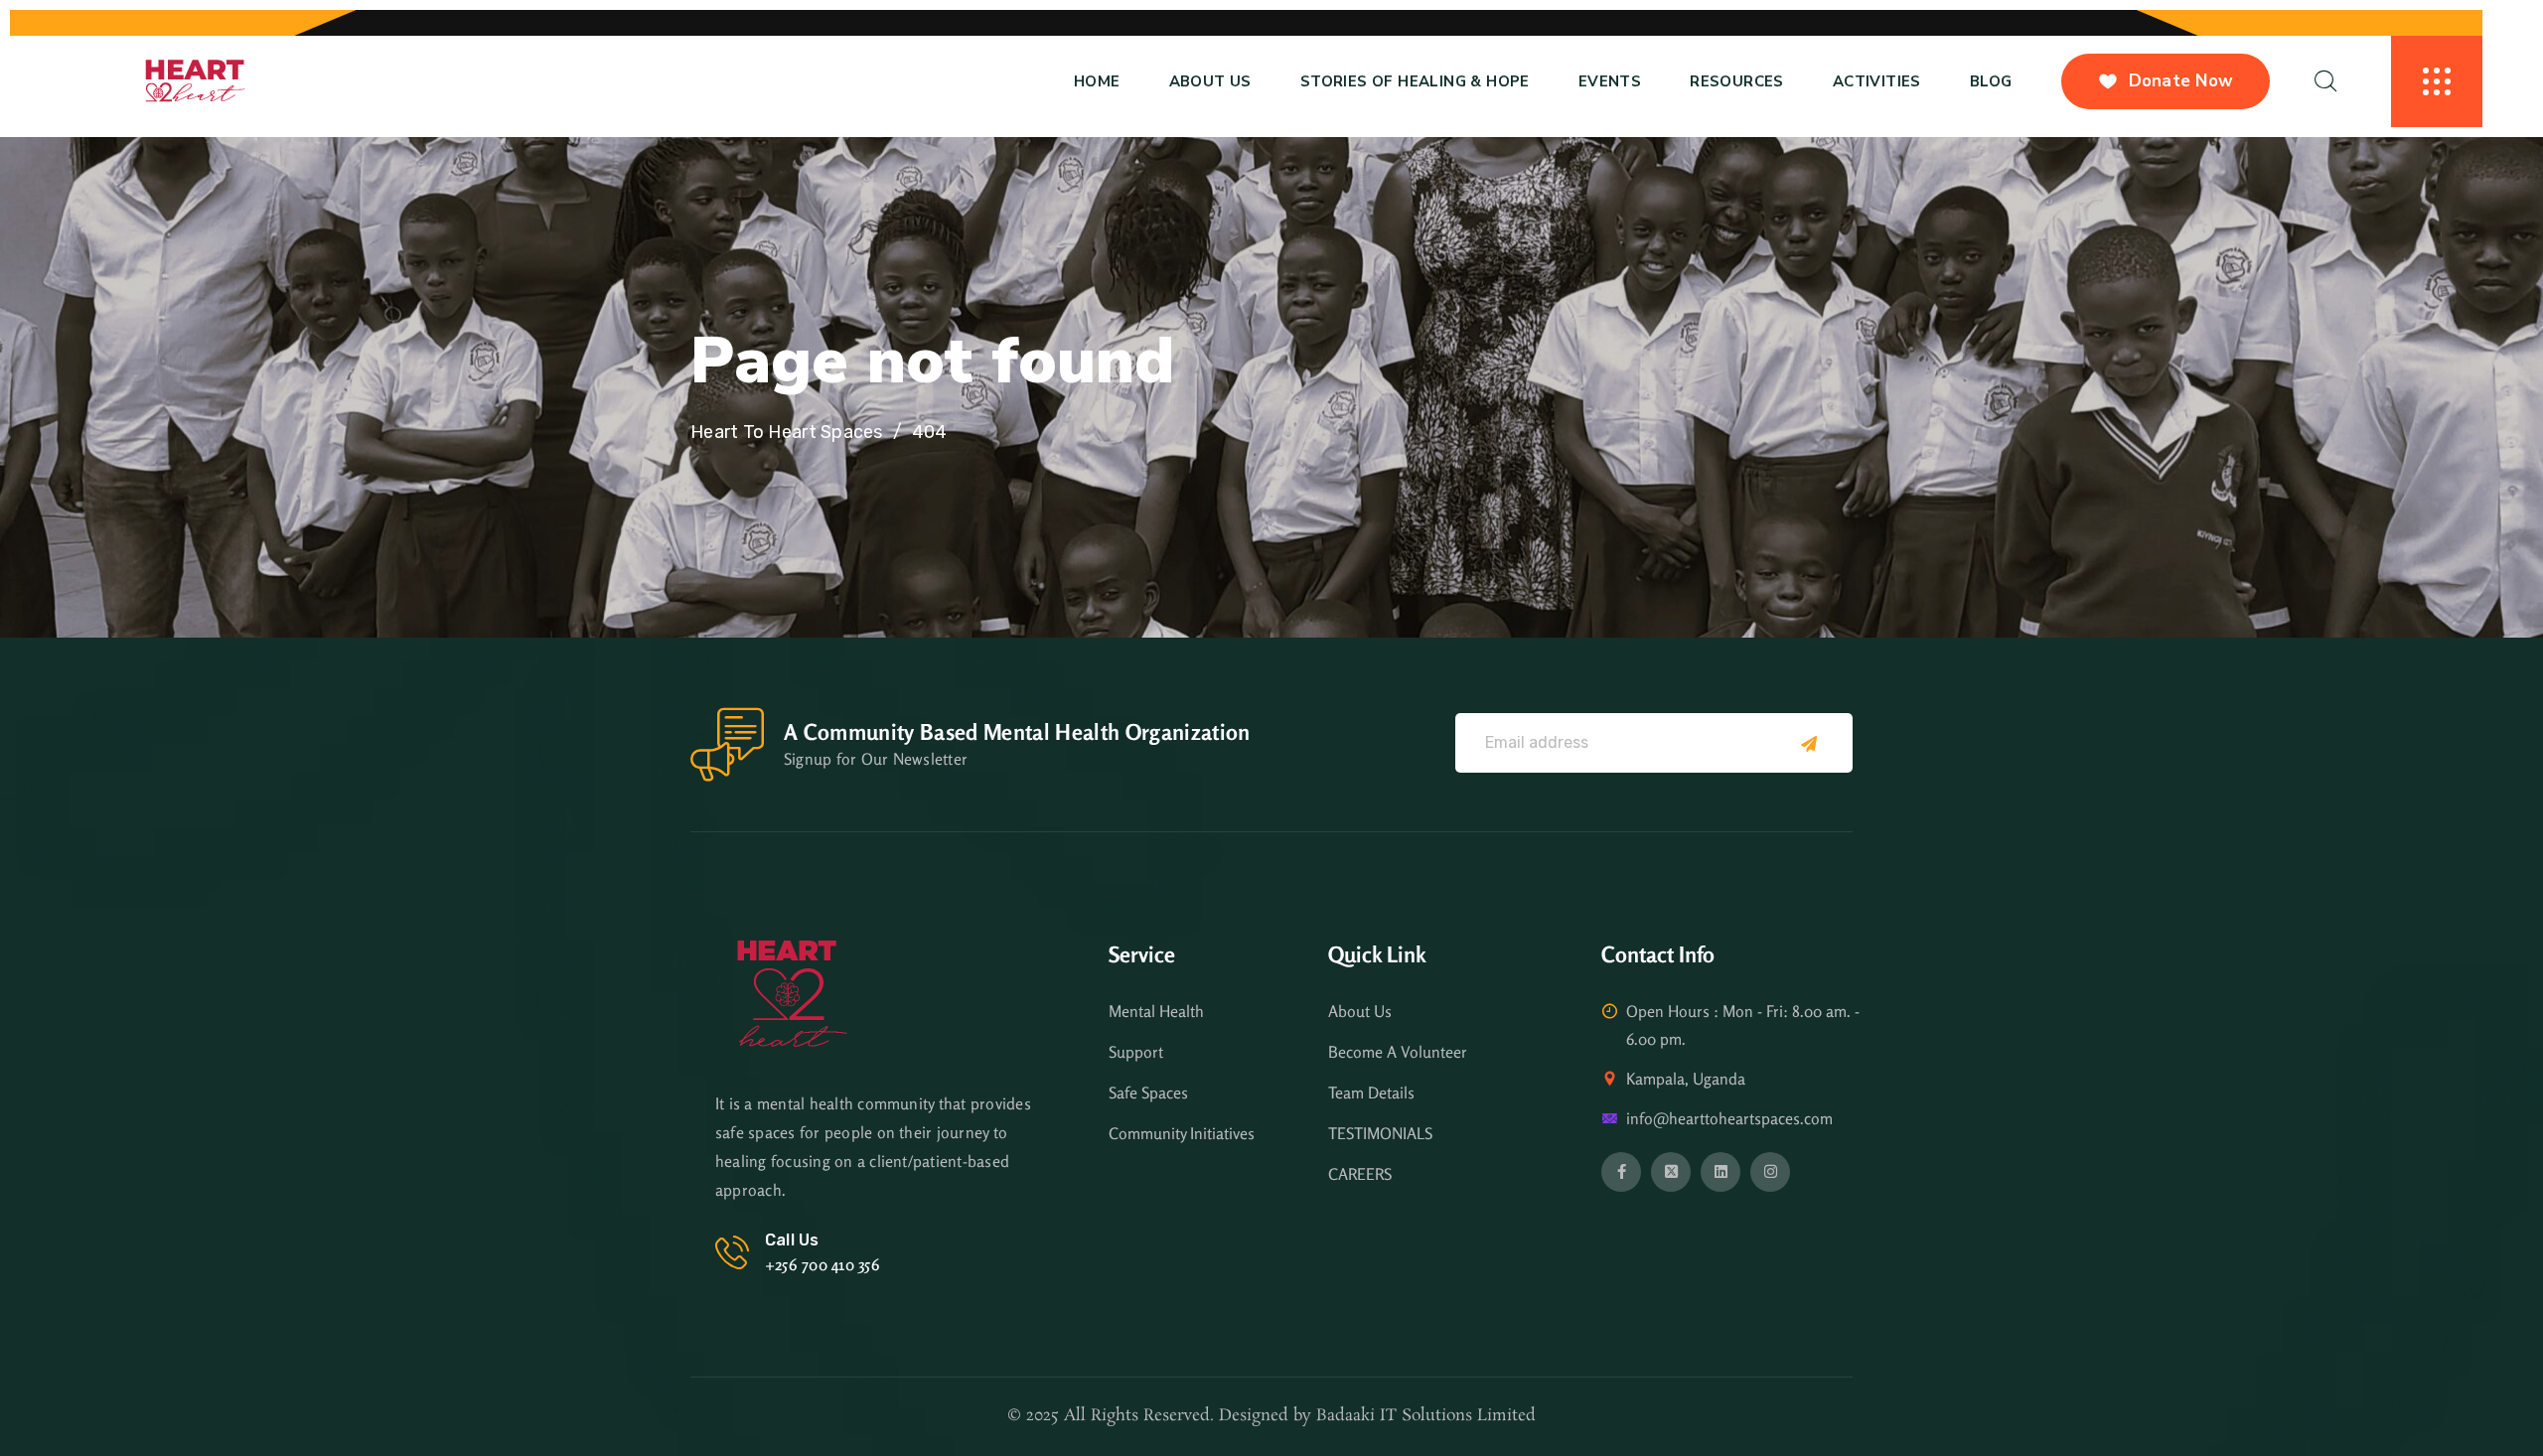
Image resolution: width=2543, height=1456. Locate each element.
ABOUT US (1210, 81)
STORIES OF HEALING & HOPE (1415, 81)
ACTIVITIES (1877, 81)
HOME (1097, 81)
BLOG (1991, 81)
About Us (1360, 1011)
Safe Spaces (1148, 1092)
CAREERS (1360, 1174)
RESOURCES (1737, 81)
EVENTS (1610, 81)
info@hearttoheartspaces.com (1729, 1118)
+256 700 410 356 (823, 1264)
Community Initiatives (1182, 1133)
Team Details (1371, 1092)
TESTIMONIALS (1380, 1133)
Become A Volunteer (1398, 1052)
